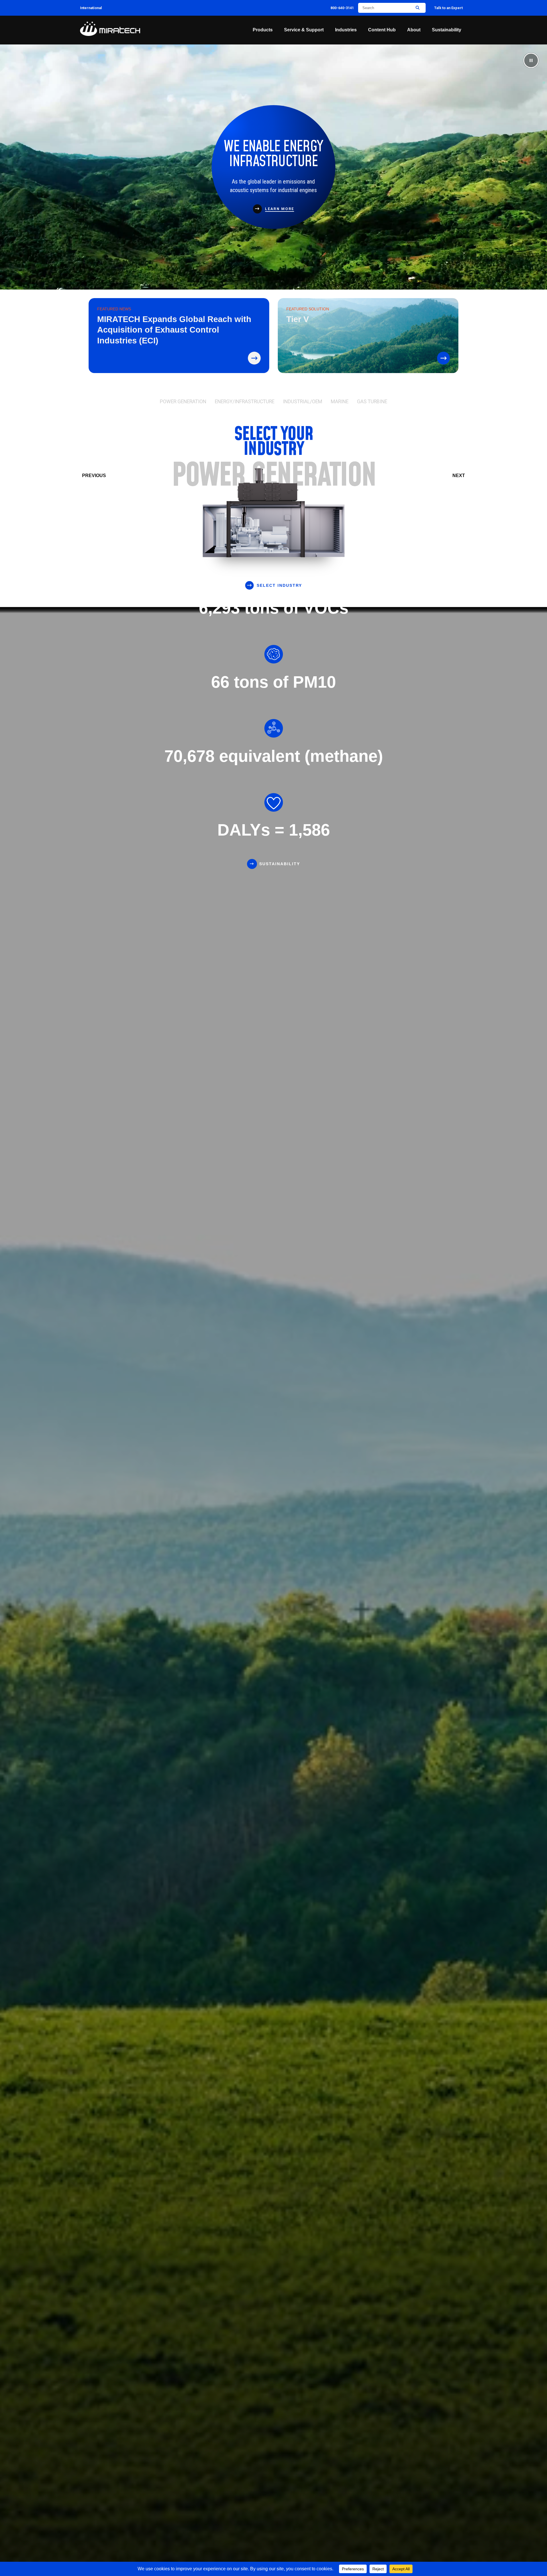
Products (263, 30)
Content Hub (382, 30)
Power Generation (183, 402)
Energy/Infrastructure (245, 402)
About (414, 30)
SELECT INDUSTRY (279, 585)
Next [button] (459, 476)
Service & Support (304, 30)
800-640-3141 (342, 8)
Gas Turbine (372, 402)
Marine (340, 402)
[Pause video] (531, 60)
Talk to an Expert (448, 8)
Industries (346, 30)
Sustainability (447, 30)
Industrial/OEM (303, 402)
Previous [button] (94, 476)
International (91, 8)
